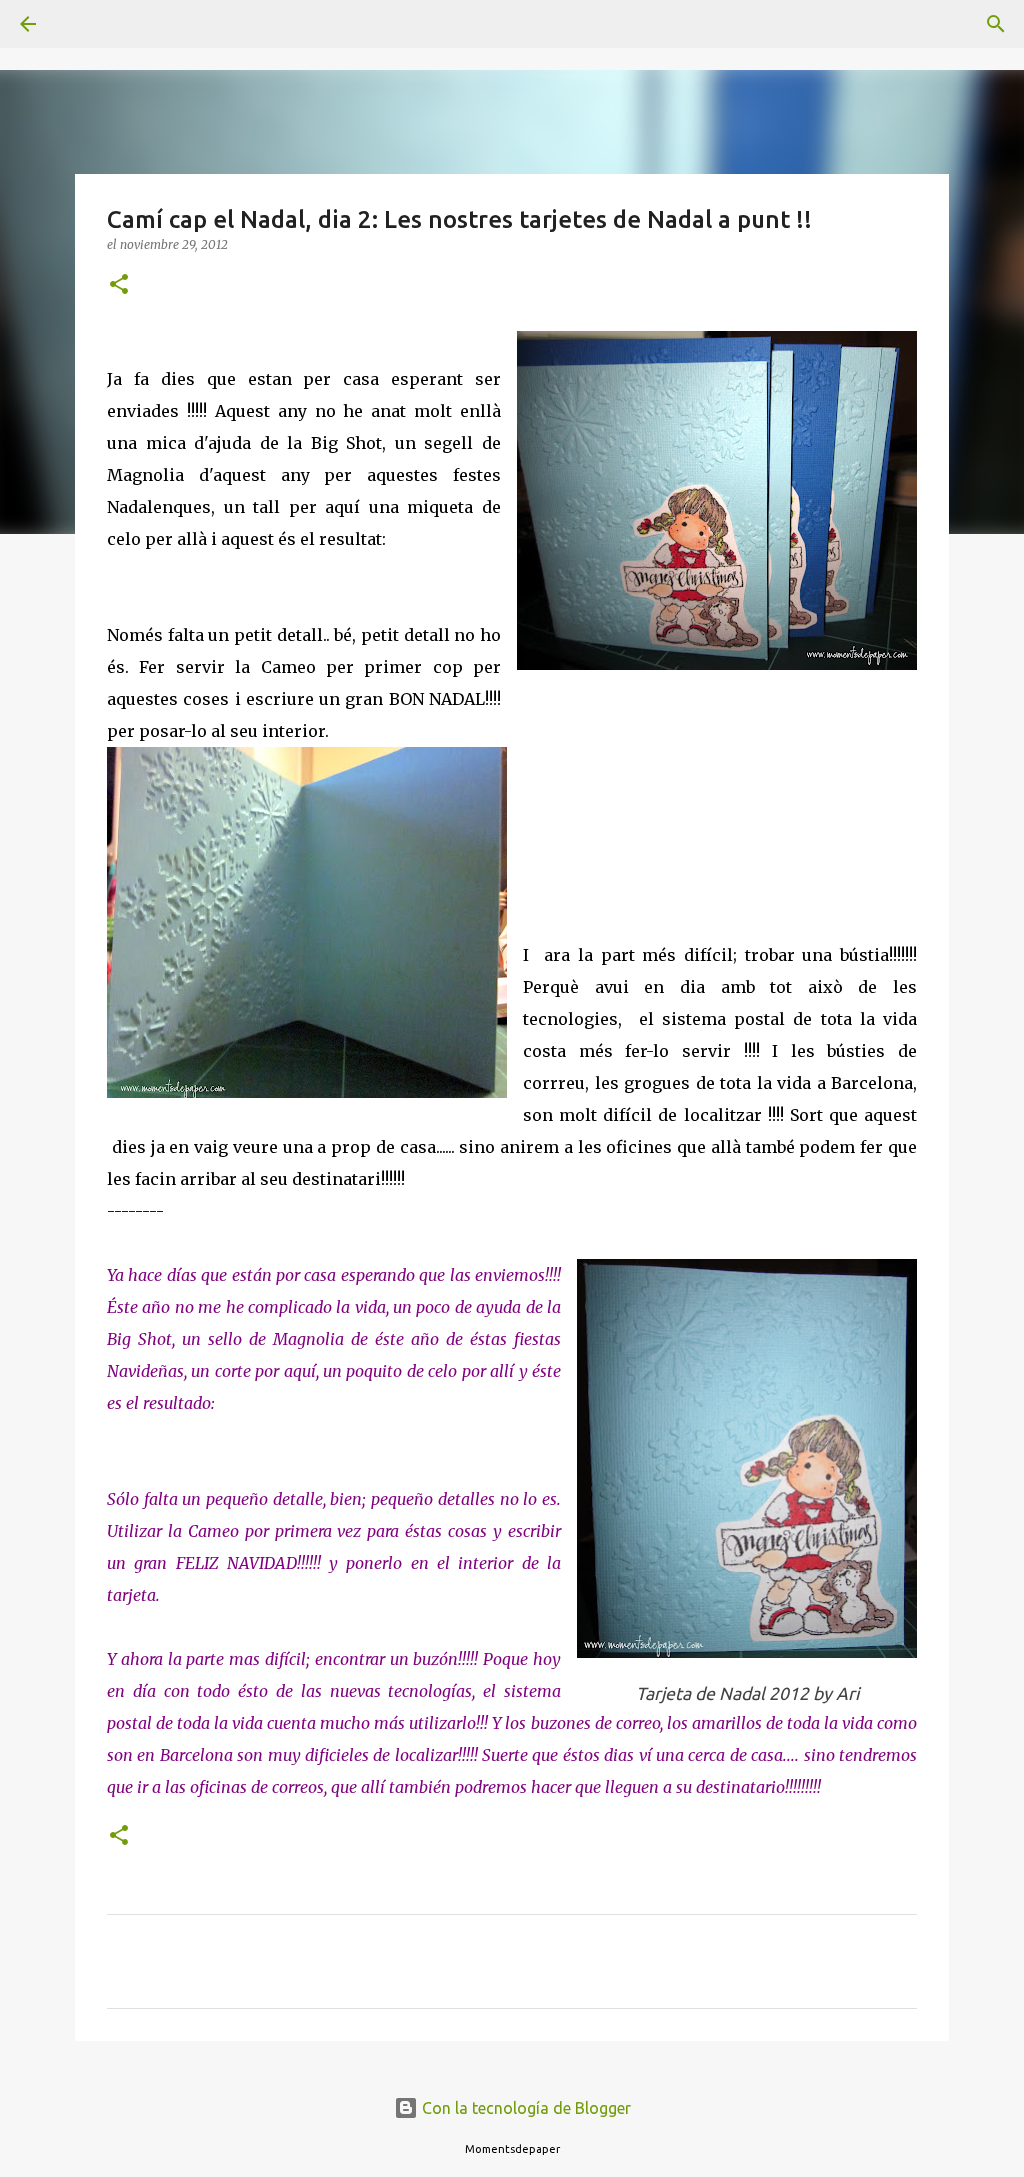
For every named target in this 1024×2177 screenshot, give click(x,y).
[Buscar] (84, 24)
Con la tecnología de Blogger (524, 2108)
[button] (119, 285)
